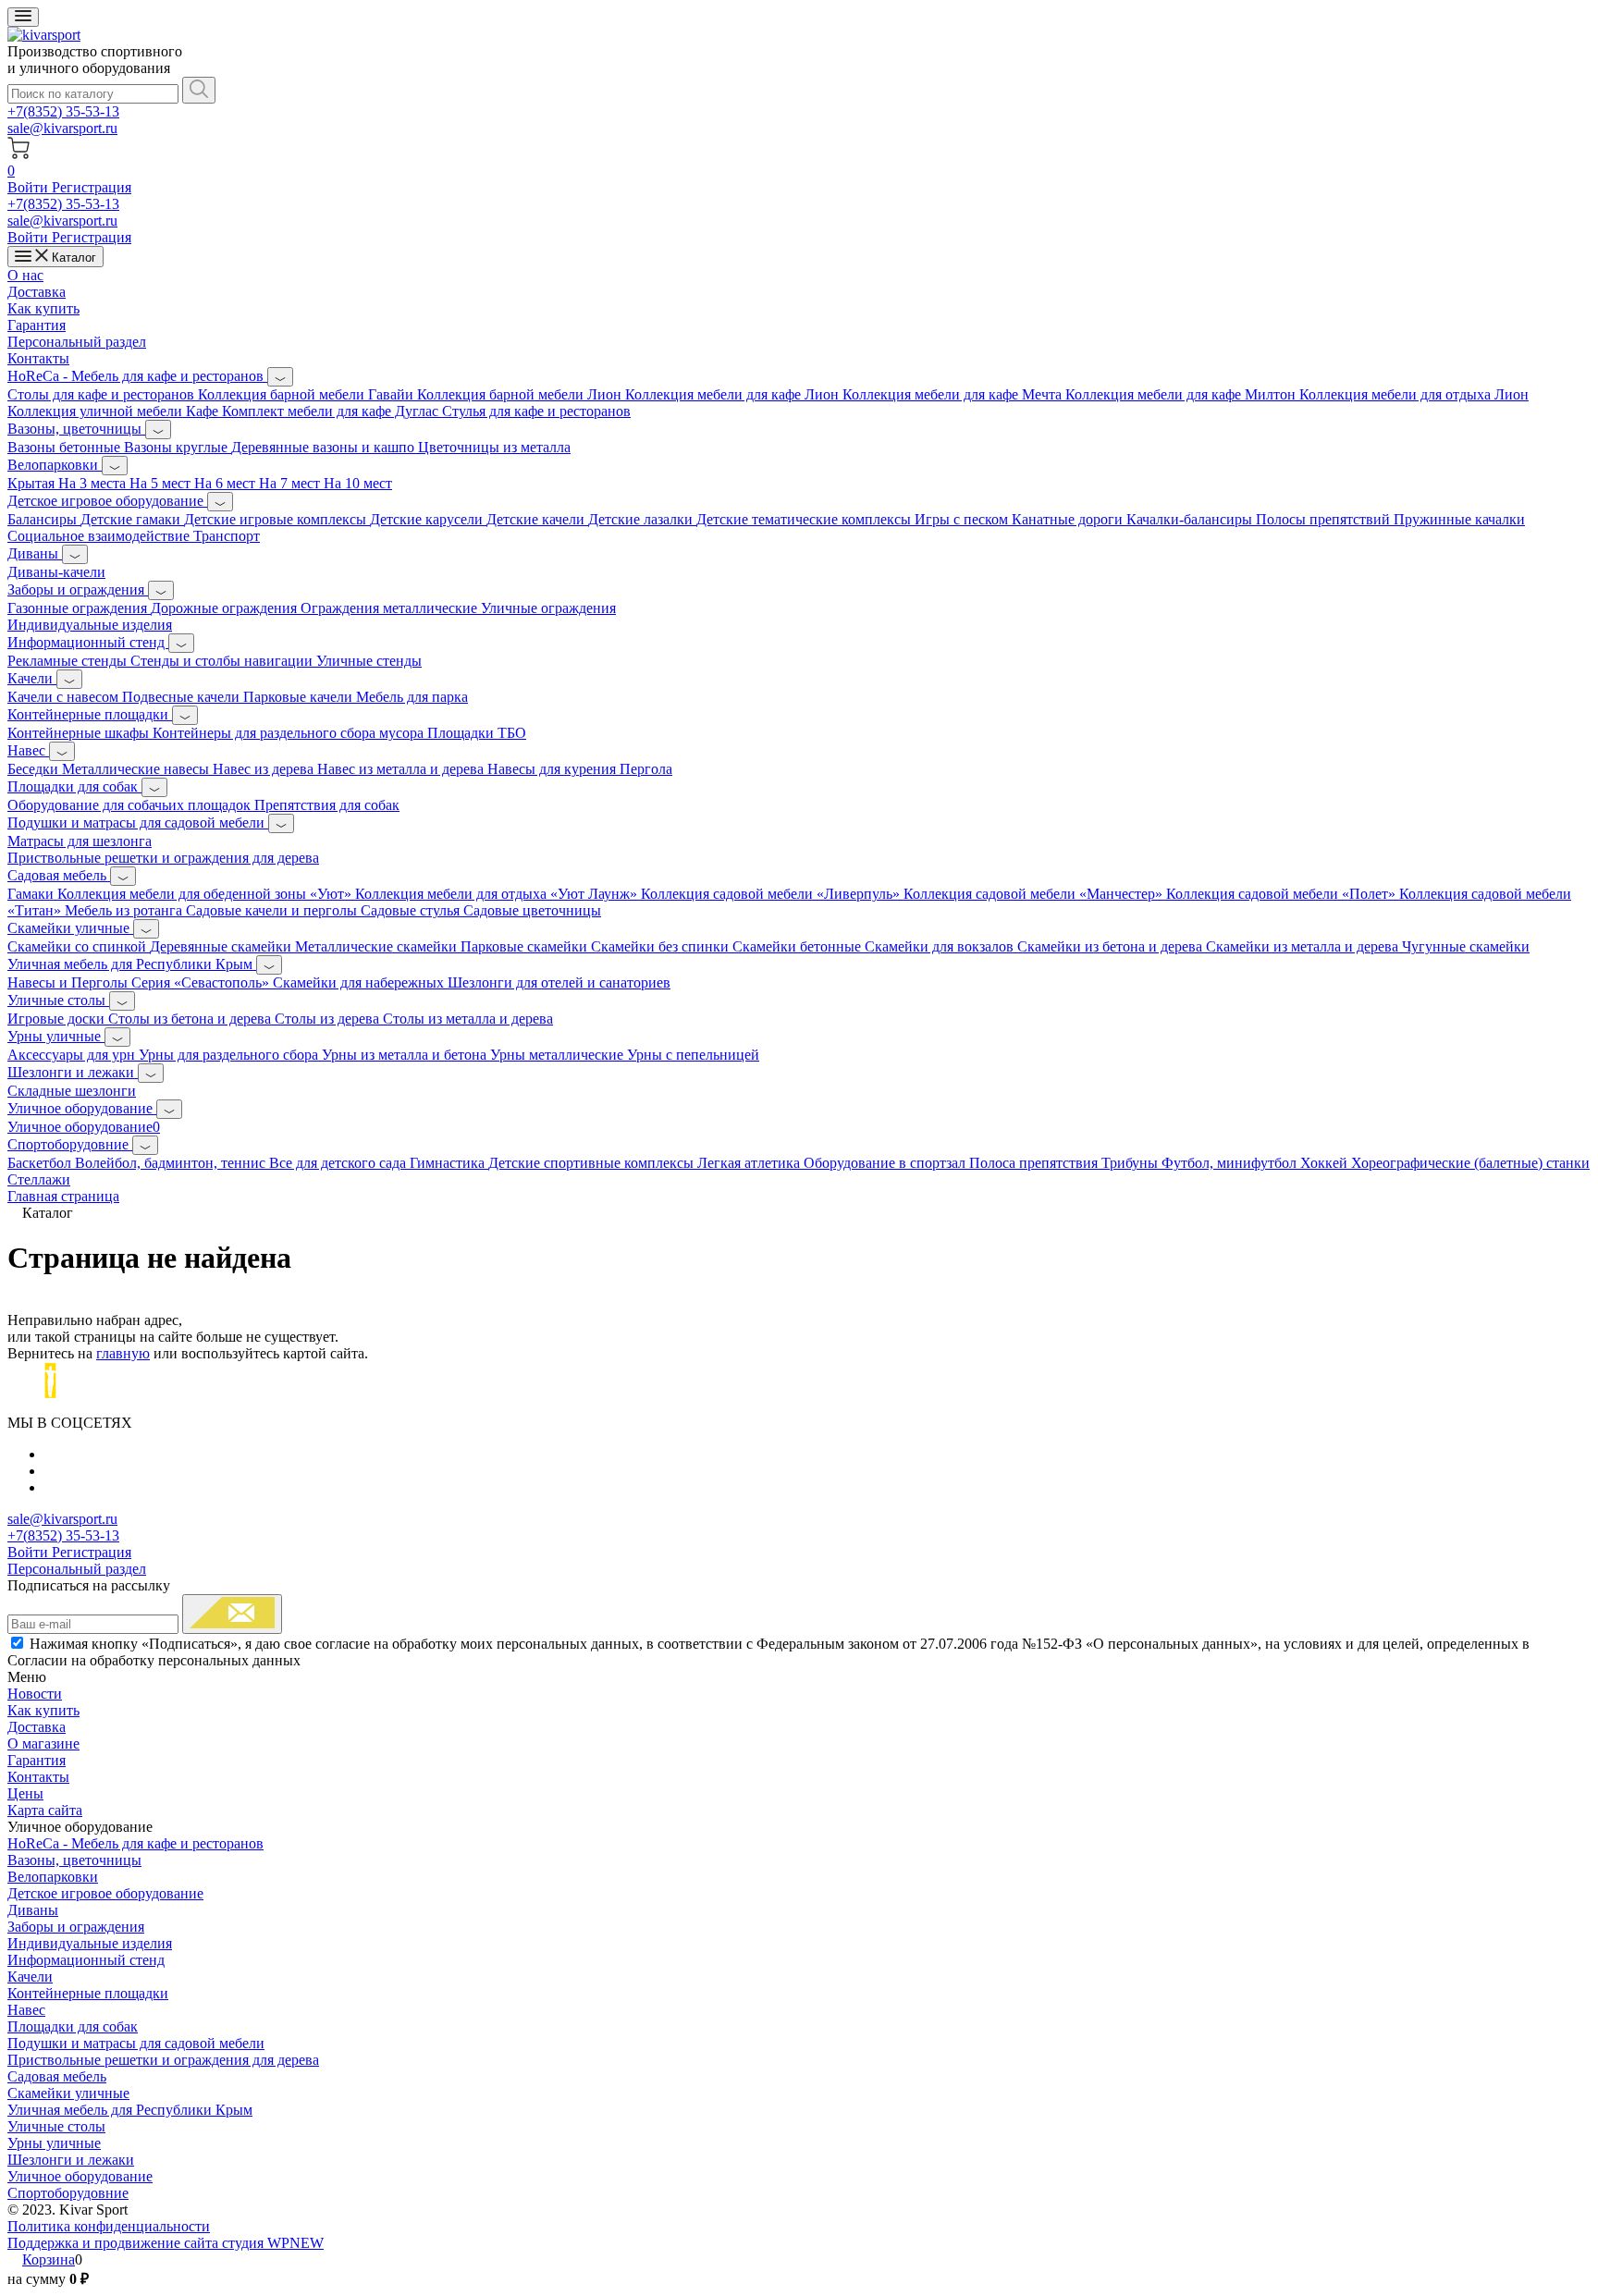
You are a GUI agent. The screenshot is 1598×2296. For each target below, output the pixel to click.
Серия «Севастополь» (202, 982)
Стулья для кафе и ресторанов (536, 411)
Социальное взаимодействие (100, 536)
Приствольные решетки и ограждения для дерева (163, 858)
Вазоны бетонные (66, 447)
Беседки (35, 769)
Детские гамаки (132, 519)
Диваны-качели (56, 572)
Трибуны (1131, 1163)
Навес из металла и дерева (402, 769)
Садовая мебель (59, 875)
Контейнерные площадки (90, 714)
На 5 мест (162, 483)
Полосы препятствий (1325, 519)
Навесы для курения (553, 769)
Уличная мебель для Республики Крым (132, 964)
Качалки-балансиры (1191, 519)
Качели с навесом (65, 697)
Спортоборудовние (70, 1144)
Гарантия (37, 325)
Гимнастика (449, 1163)
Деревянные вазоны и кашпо (325, 447)
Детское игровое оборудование (107, 501)
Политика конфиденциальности (109, 2226)
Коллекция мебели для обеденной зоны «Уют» (206, 894)
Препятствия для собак (327, 805)
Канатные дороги (1069, 519)
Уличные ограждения (548, 608)
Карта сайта (45, 1810)
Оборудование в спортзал (886, 1163)
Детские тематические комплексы (805, 519)
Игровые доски (58, 1019)
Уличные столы (58, 1000)
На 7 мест (291, 483)
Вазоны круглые (178, 447)
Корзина (49, 2259)
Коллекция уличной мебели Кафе (115, 411)
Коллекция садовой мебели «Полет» (1283, 894)
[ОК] (232, 1614)
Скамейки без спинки (662, 946)
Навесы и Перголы (69, 982)
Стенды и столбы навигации (223, 661)
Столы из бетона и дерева (191, 1019)
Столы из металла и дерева (468, 1019)
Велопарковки (55, 465)
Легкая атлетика (750, 1163)
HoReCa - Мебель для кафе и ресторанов (137, 376)
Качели (32, 678)
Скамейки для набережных (360, 982)
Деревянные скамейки (222, 946)
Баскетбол (41, 1163)
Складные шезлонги (72, 1091)
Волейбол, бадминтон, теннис (172, 1163)
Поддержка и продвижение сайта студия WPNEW (166, 2243)
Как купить (43, 308)
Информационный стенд (88, 642)
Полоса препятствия (1035, 1163)
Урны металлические (559, 1055)
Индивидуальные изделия (90, 625)
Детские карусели (428, 519)
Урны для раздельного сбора (230, 1055)
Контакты (38, 358)
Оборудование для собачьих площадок (131, 805)
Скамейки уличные (70, 928)
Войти (30, 187)
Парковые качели (300, 697)
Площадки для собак (74, 786)
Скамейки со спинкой (79, 946)
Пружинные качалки (1459, 519)
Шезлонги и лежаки (73, 1072)
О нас (25, 275)
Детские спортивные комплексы (593, 1163)
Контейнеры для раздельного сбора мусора (290, 733)
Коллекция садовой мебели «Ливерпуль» (772, 894)
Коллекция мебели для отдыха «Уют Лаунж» (498, 894)
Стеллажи (39, 1179)
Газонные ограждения (79, 608)
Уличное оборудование (82, 1108)
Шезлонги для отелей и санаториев (559, 982)
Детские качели (537, 519)
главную (123, 1353)
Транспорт (227, 536)
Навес (28, 750)
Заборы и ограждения (78, 589)
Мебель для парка (412, 697)
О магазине (43, 1743)
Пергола (646, 769)
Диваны (35, 553)
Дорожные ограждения (226, 608)
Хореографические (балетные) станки (1470, 1163)
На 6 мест (227, 483)
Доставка (37, 292)
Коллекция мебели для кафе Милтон (1182, 394)
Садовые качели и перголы (273, 910)
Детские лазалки (642, 519)
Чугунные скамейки (1466, 946)
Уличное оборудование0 (84, 1127)
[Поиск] (199, 90)
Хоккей (1326, 1163)
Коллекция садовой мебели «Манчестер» (1035, 894)
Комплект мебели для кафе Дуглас (332, 411)
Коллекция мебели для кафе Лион (734, 394)
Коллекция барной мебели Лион (521, 394)
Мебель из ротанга (125, 910)
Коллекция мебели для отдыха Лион (1414, 394)
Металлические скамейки (378, 946)
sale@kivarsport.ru (62, 128)
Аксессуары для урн (73, 1055)
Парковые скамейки (526, 946)
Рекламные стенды (69, 661)
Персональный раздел (77, 342)
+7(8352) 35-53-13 (63, 111)
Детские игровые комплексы (277, 519)
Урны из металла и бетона (406, 1055)
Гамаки (32, 894)
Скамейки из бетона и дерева (1112, 946)
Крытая (33, 483)
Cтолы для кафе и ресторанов (103, 394)
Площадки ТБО (477, 733)
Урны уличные (56, 1036)
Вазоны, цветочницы (76, 429)
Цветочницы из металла (494, 447)
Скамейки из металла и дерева (1304, 946)
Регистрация (92, 187)
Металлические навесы (137, 769)
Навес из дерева (265, 769)
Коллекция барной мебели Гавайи (307, 394)
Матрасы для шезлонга (80, 841)
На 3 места (94, 483)
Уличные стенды (369, 661)
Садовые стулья (412, 910)
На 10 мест (358, 483)
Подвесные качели (183, 697)
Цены (25, 1793)
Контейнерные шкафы (80, 733)
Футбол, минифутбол (1231, 1163)
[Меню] (23, 17)
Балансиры (44, 519)
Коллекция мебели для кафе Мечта (954, 394)
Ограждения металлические (391, 608)
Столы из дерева (329, 1019)
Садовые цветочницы (532, 910)
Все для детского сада (339, 1163)
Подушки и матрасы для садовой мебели (138, 823)
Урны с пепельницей (693, 1055)
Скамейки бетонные (799, 946)
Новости (35, 1694)
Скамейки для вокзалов (941, 946)
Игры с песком (963, 519)
